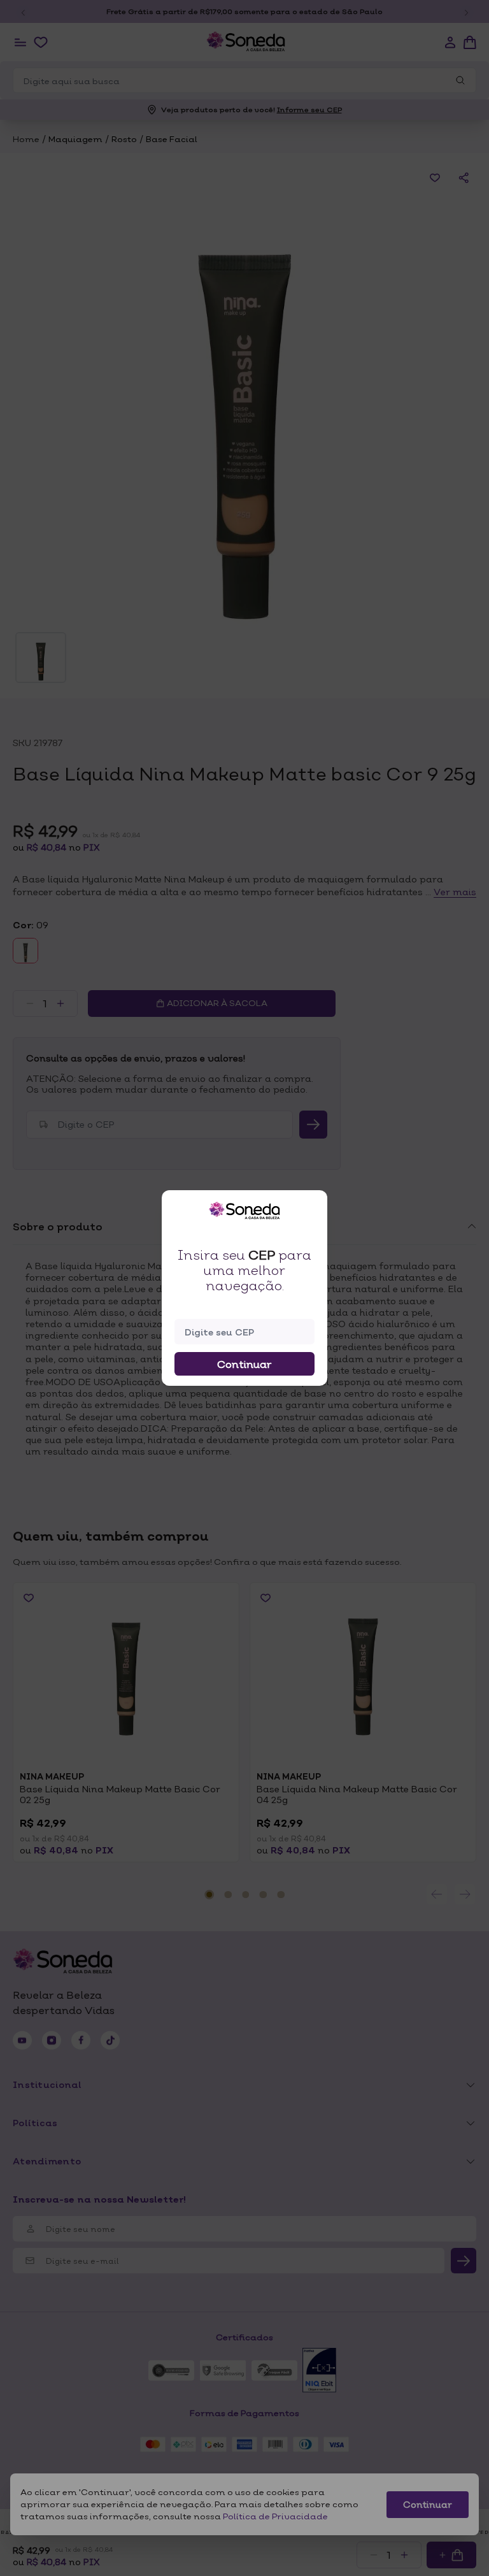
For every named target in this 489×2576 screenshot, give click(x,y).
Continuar (244, 1364)
